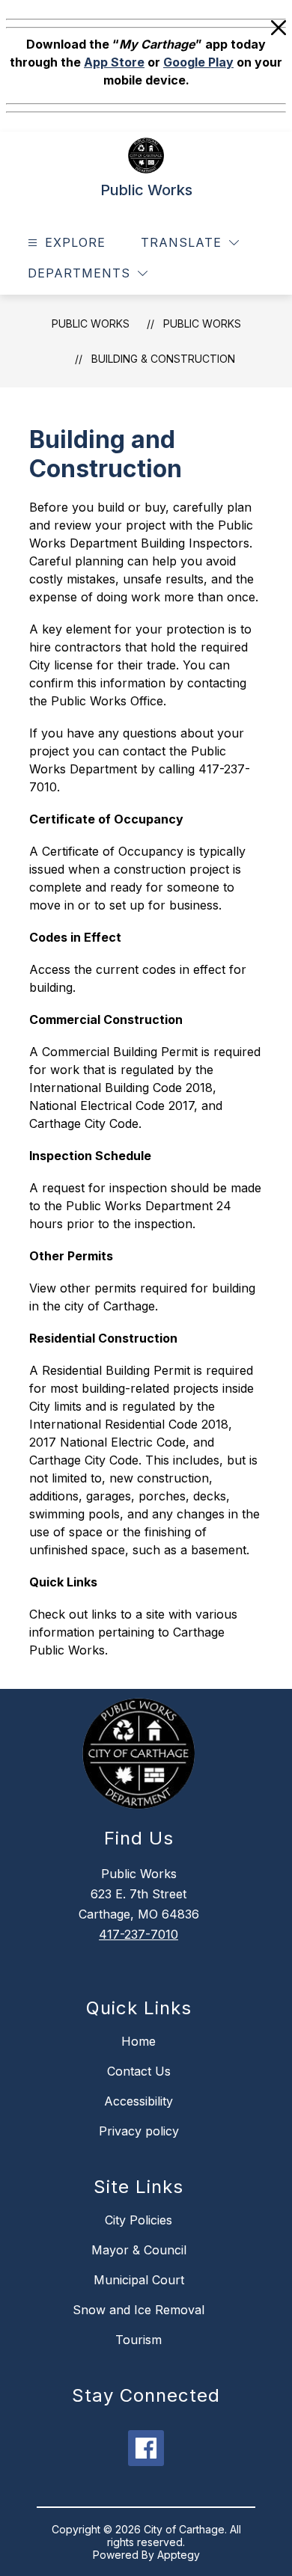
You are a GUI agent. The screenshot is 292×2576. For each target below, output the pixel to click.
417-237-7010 (139, 1934)
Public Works (91, 323)
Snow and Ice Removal (139, 2310)
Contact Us (139, 2071)
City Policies (139, 2220)
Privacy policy (139, 2131)
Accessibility (139, 2101)
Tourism (139, 2340)
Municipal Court (139, 2280)
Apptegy (179, 2555)
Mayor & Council (139, 2250)
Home (139, 2041)
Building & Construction (163, 359)
